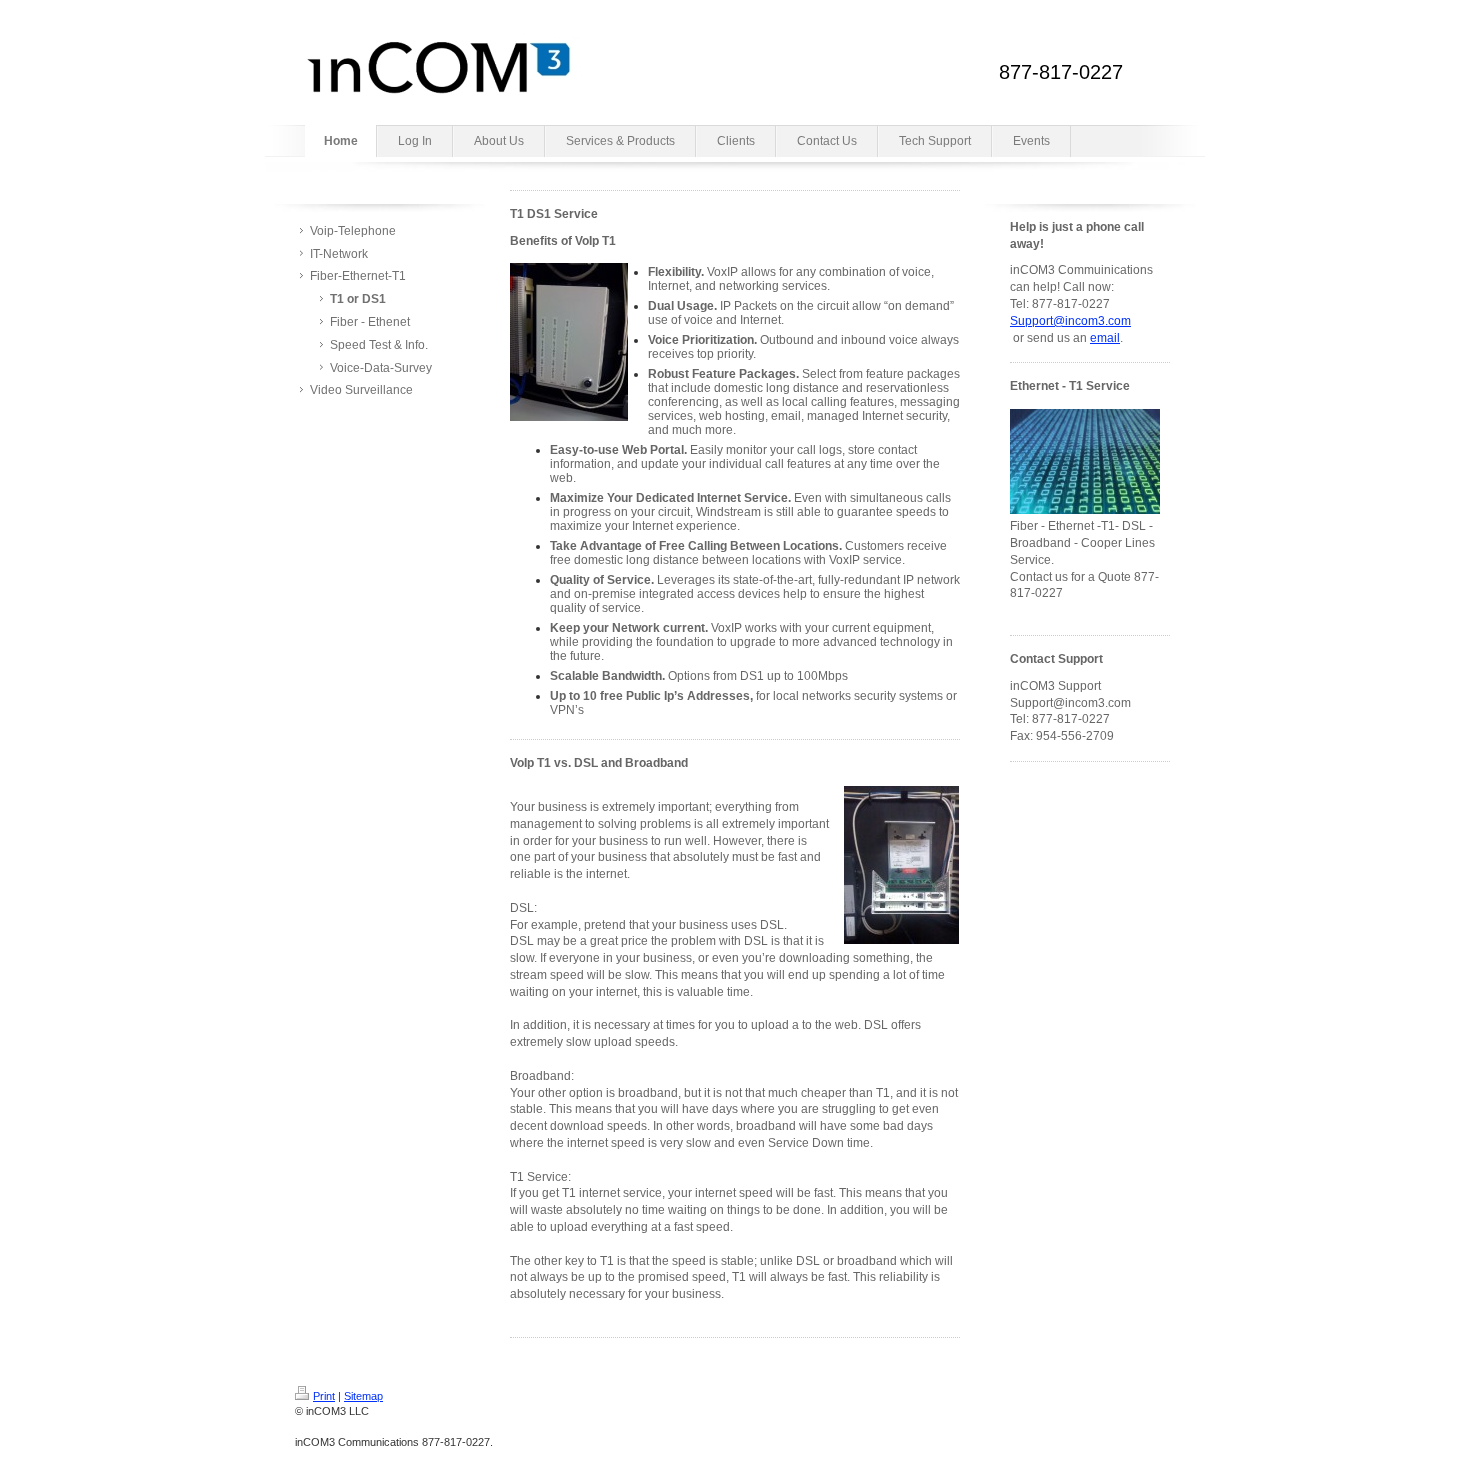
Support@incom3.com (1070, 321)
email (1105, 338)
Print (324, 1396)
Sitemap (363, 1396)
